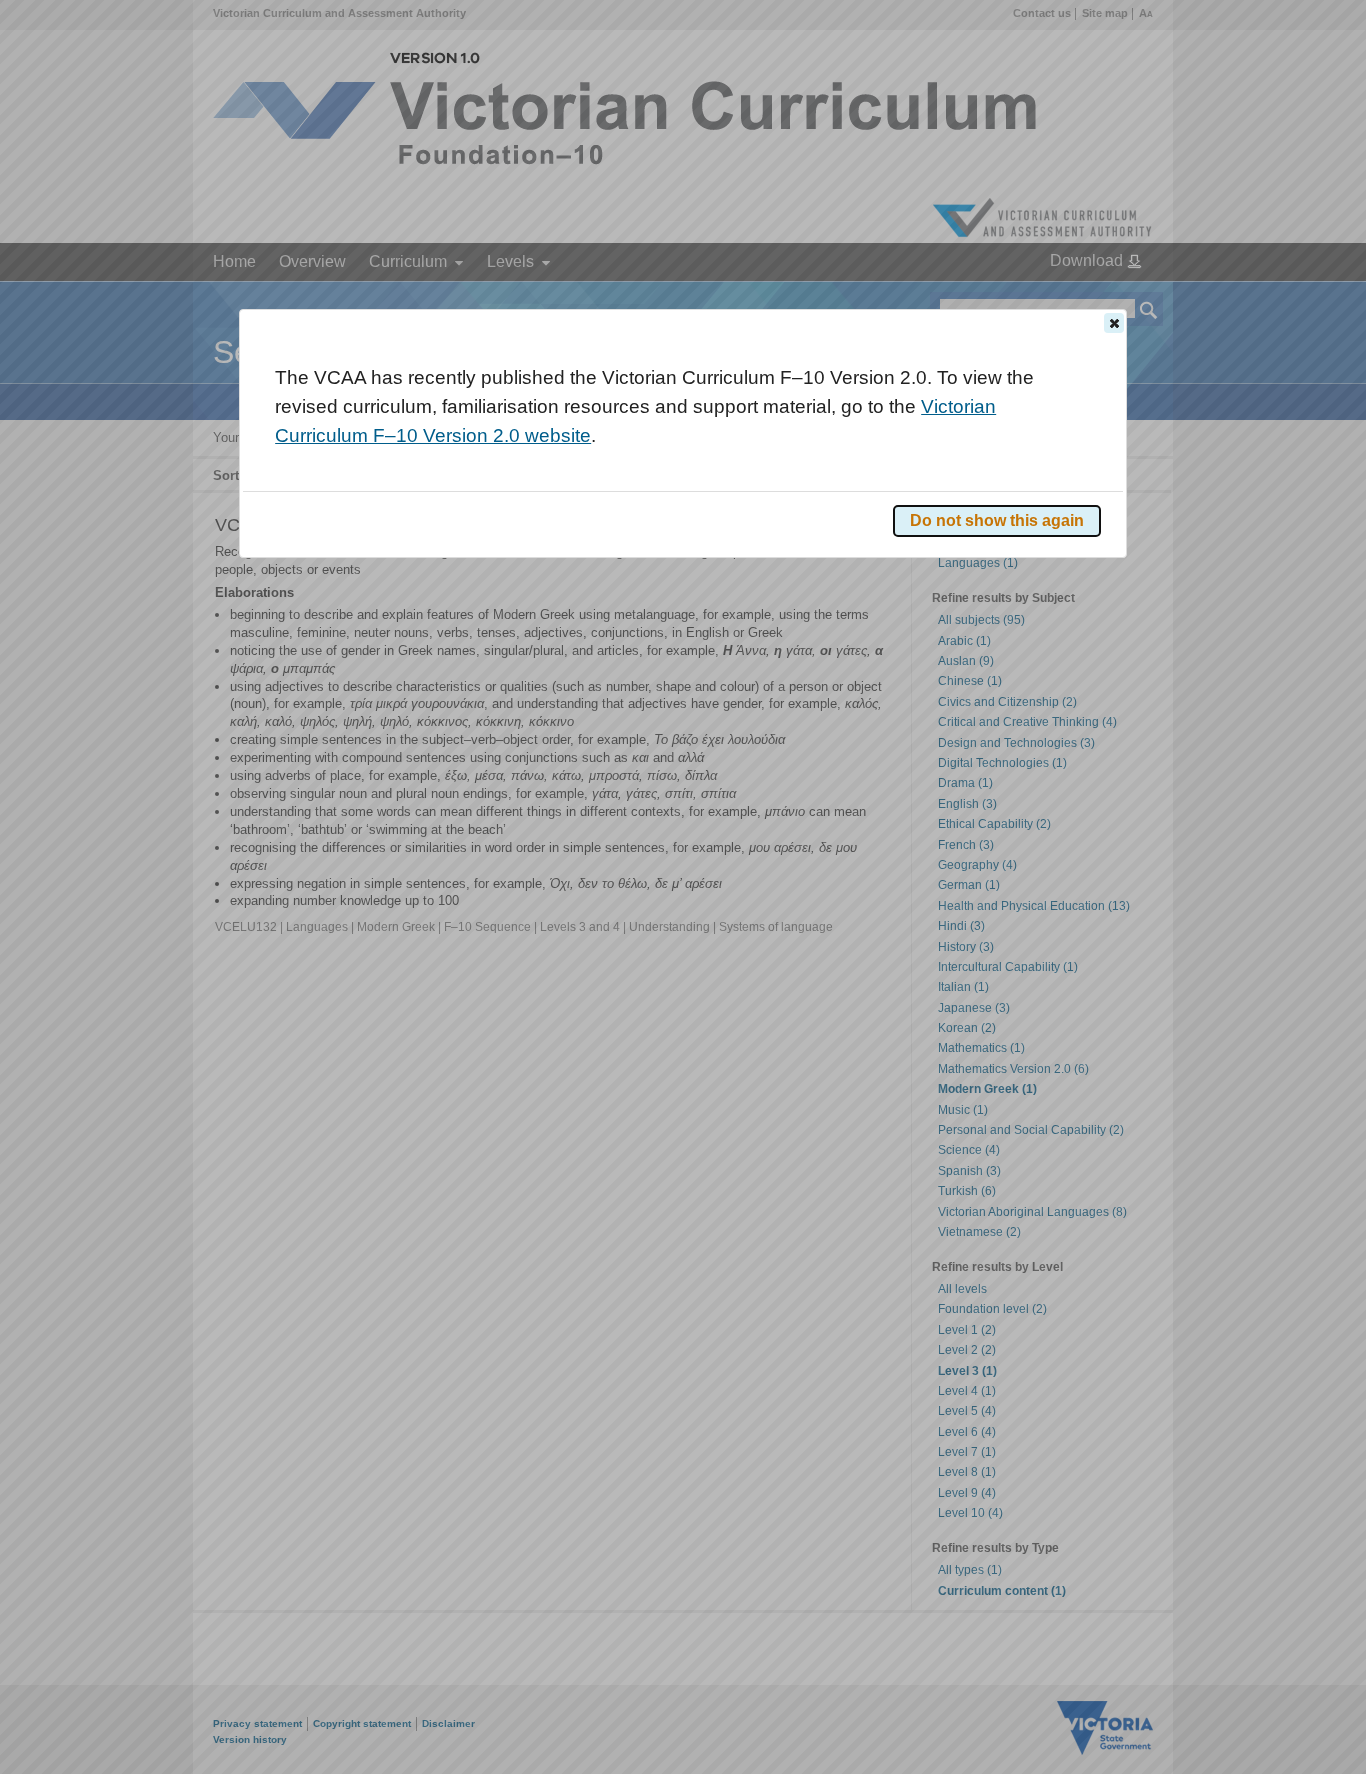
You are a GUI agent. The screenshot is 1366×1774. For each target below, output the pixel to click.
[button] (1114, 323)
